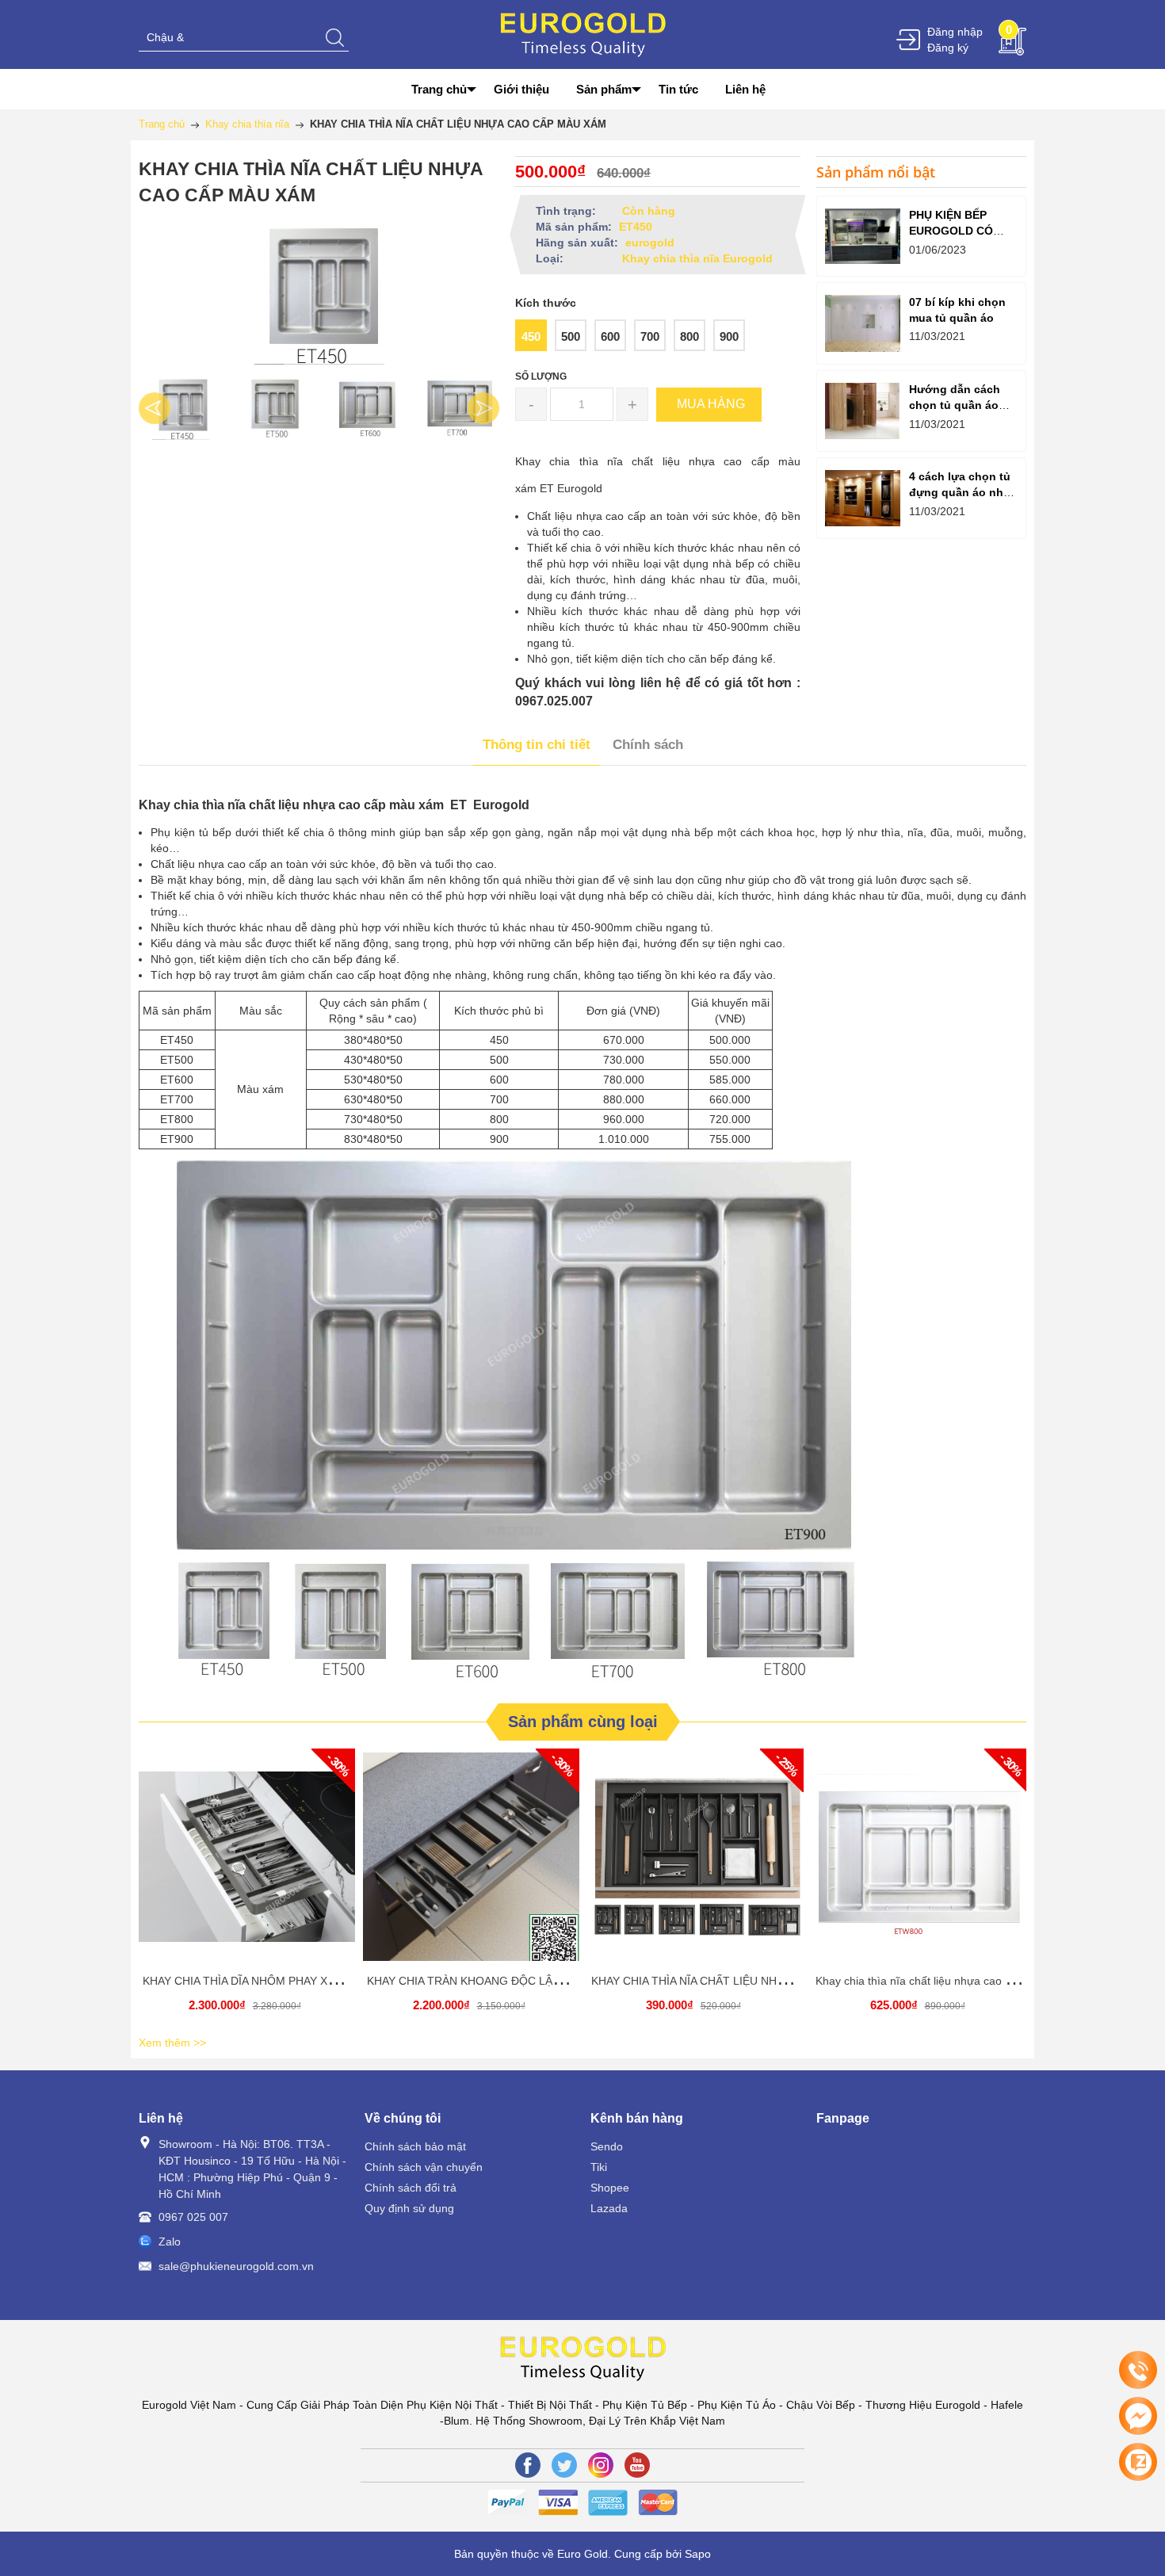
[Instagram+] (601, 2465)
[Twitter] (564, 2465)
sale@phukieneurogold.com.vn (236, 2266)
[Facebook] (528, 2465)
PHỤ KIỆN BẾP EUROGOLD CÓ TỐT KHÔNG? (951, 231)
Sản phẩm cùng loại (583, 1722)
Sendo (607, 2146)
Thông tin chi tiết (537, 745)
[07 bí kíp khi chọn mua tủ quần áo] (863, 323)
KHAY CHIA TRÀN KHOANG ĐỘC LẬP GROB (481, 1981)
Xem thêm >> (172, 2043)
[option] (181, 408)
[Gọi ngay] (1138, 2371)
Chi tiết (245, 1863)
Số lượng (541, 376)
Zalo (170, 2242)
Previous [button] (155, 408)
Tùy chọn (250, 1863)
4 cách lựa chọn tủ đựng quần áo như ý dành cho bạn (960, 492)
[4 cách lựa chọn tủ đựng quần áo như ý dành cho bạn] (863, 498)
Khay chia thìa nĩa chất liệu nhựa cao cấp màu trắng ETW (961, 1981)
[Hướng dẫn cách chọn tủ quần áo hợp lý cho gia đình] (863, 411)
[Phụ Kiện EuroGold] (583, 33)
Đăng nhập (955, 32)
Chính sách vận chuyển (424, 2167)
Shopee (610, 2188)
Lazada (609, 2208)
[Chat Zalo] (1138, 2462)
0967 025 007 (193, 2217)
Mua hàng (922, 1863)
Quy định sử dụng (409, 2208)
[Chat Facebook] (1138, 2416)
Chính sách (648, 745)
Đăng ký (948, 48)
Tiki (599, 2167)
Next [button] (483, 408)
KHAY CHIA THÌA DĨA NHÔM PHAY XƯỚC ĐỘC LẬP (274, 1981)
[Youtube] (637, 2465)
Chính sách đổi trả (411, 2188)
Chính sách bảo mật (415, 2146)
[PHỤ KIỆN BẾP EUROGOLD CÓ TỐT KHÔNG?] (863, 237)
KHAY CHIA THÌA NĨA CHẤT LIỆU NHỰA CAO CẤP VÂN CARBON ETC (768, 1981)
